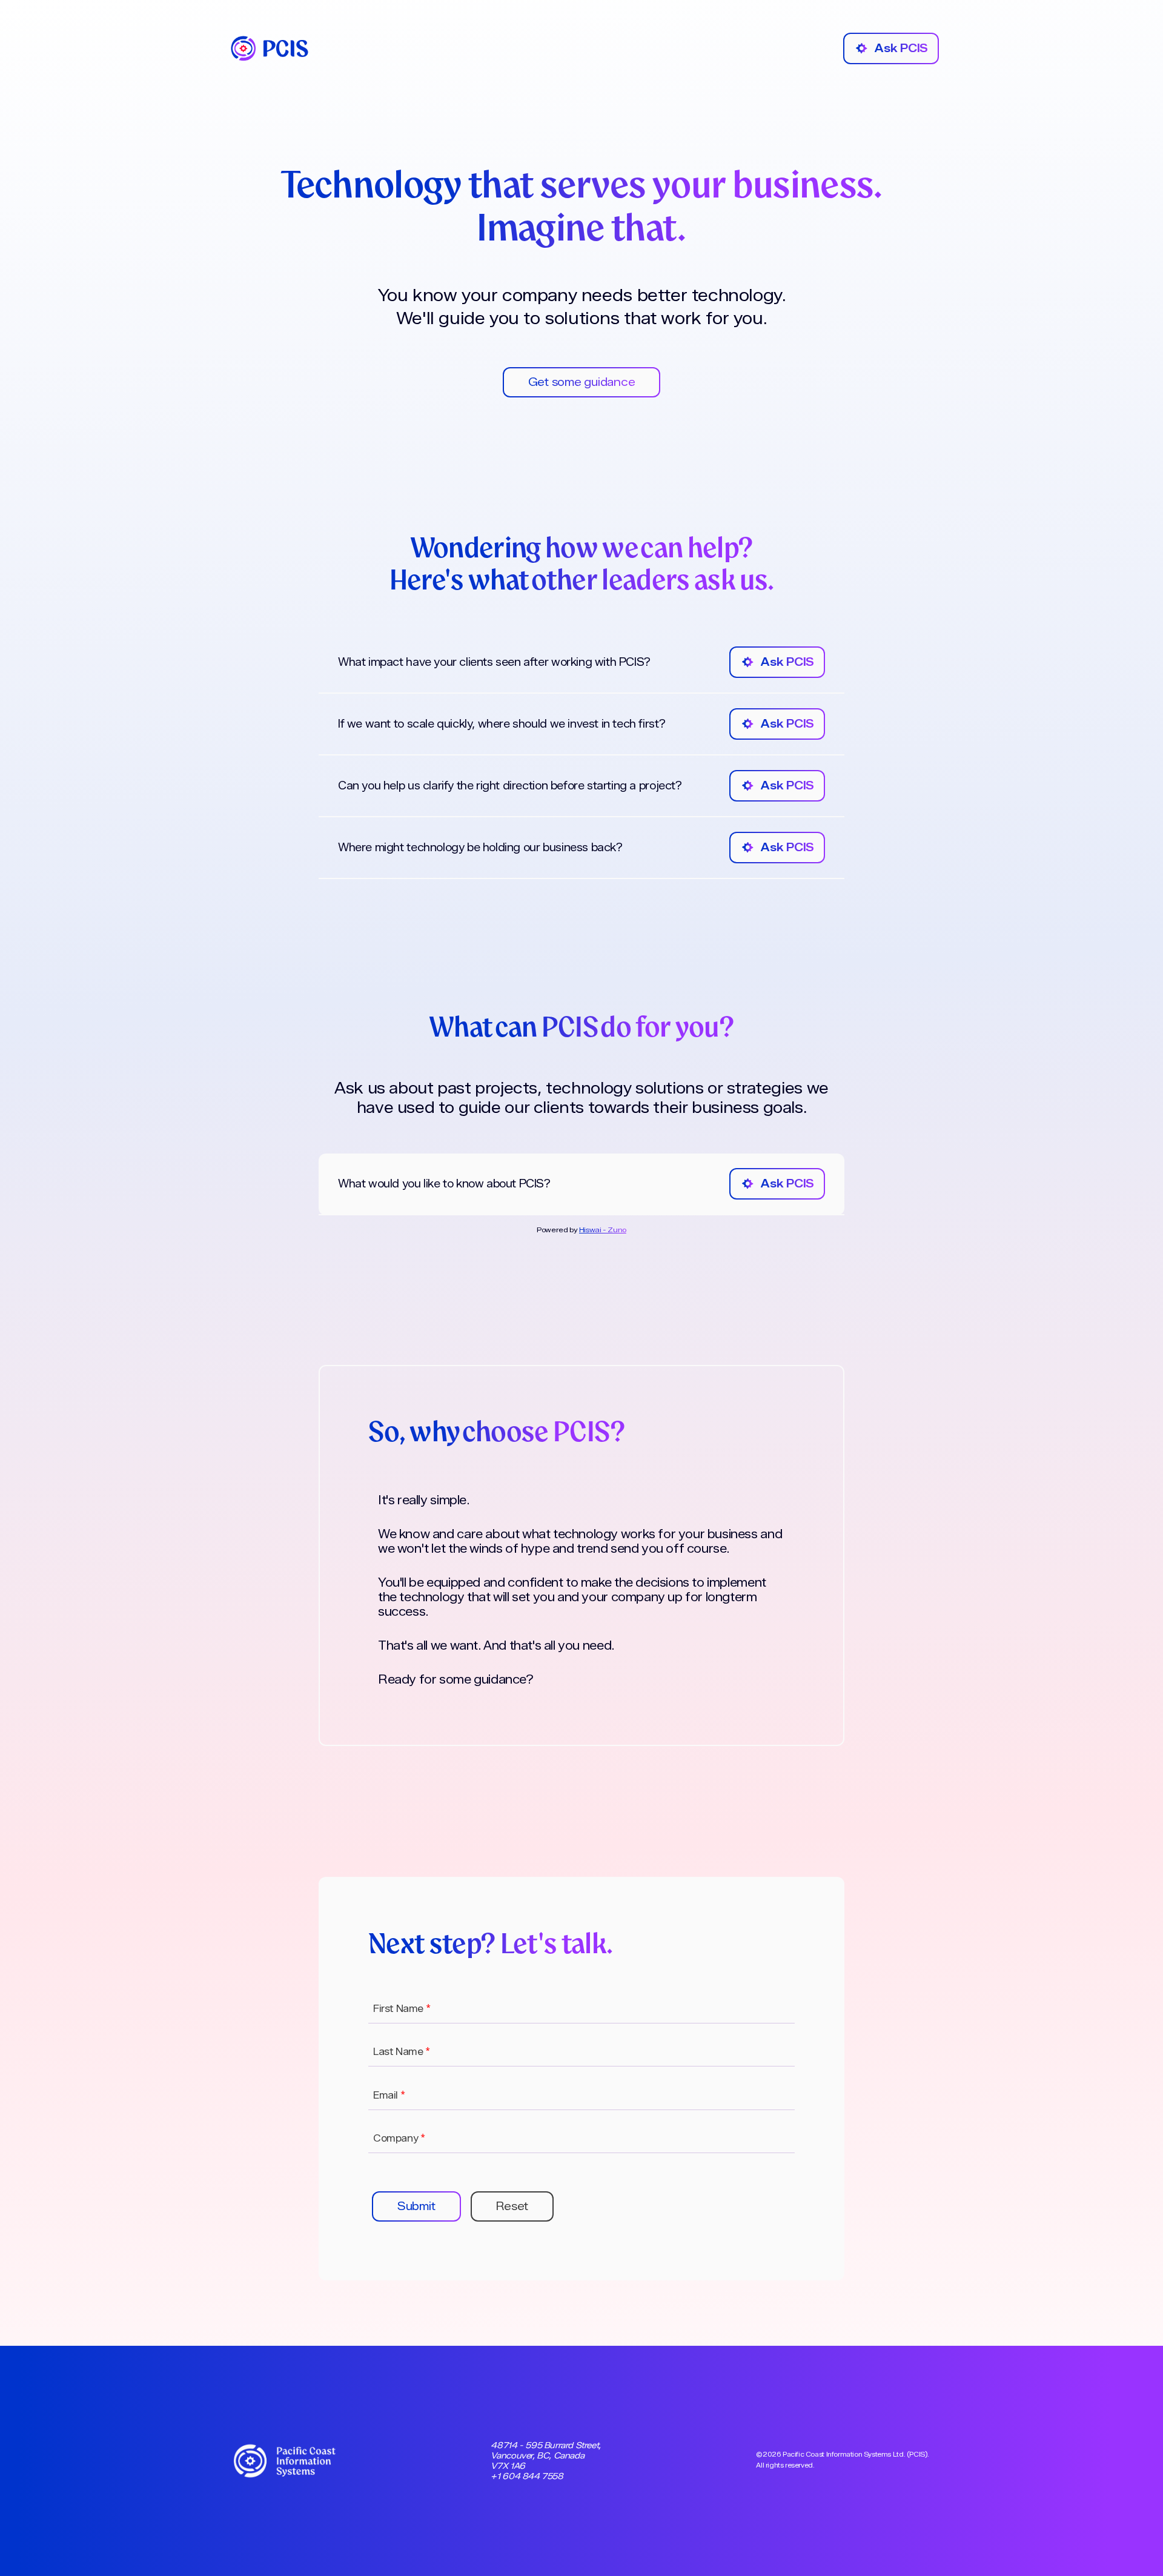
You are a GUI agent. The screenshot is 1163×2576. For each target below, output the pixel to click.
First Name (402, 2009)
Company (399, 2138)
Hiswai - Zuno (603, 1230)
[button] (416, 2206)
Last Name (402, 2052)
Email (389, 2095)
